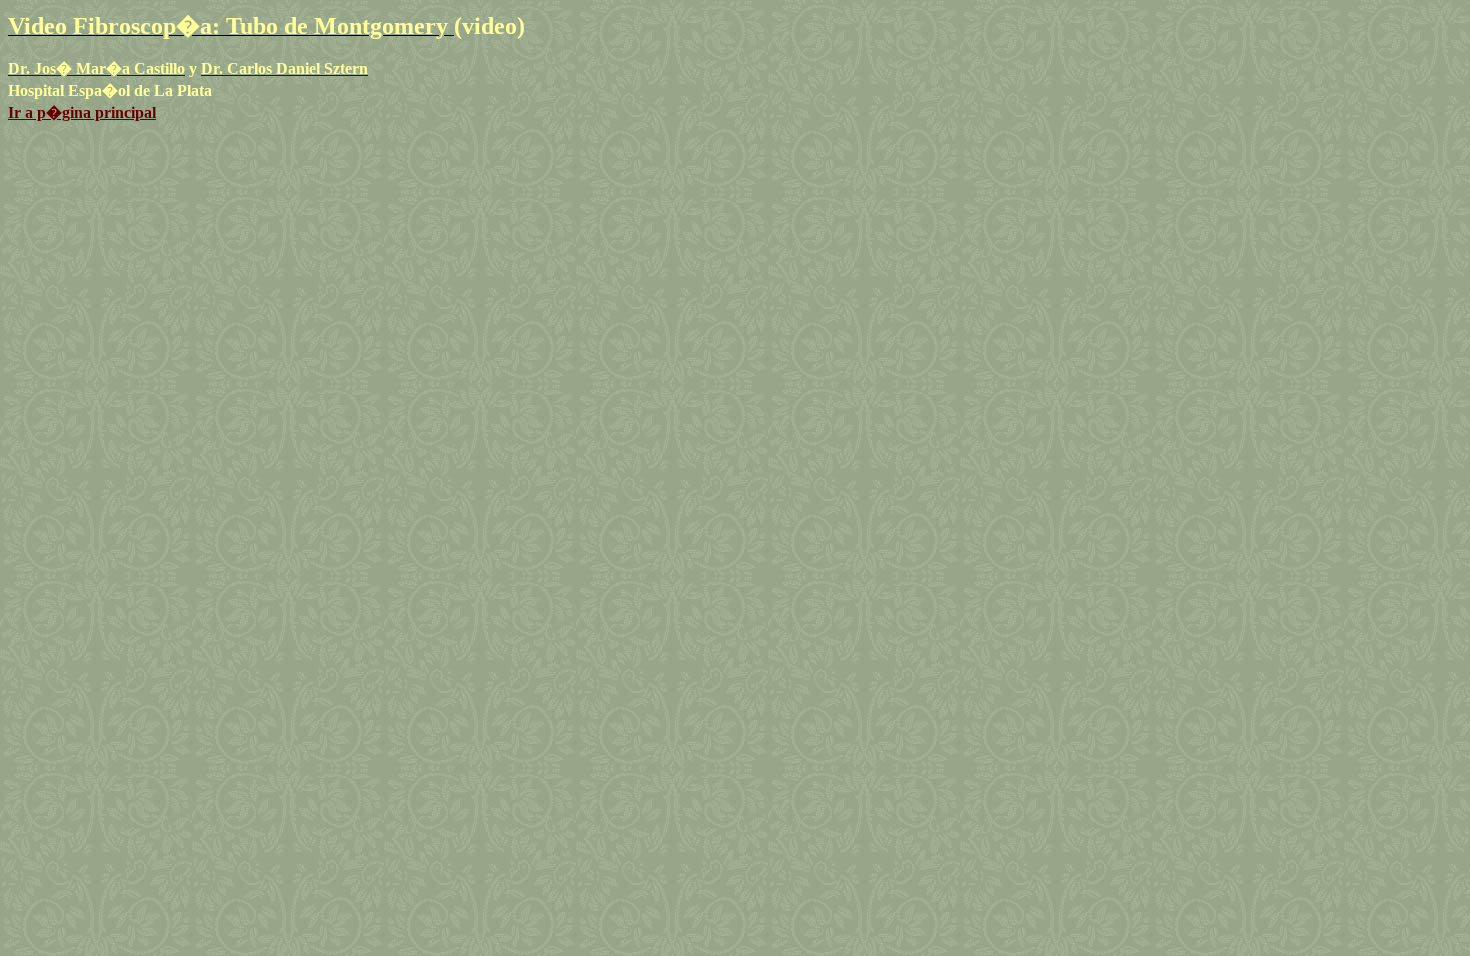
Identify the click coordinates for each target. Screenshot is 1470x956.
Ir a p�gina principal (82, 112)
